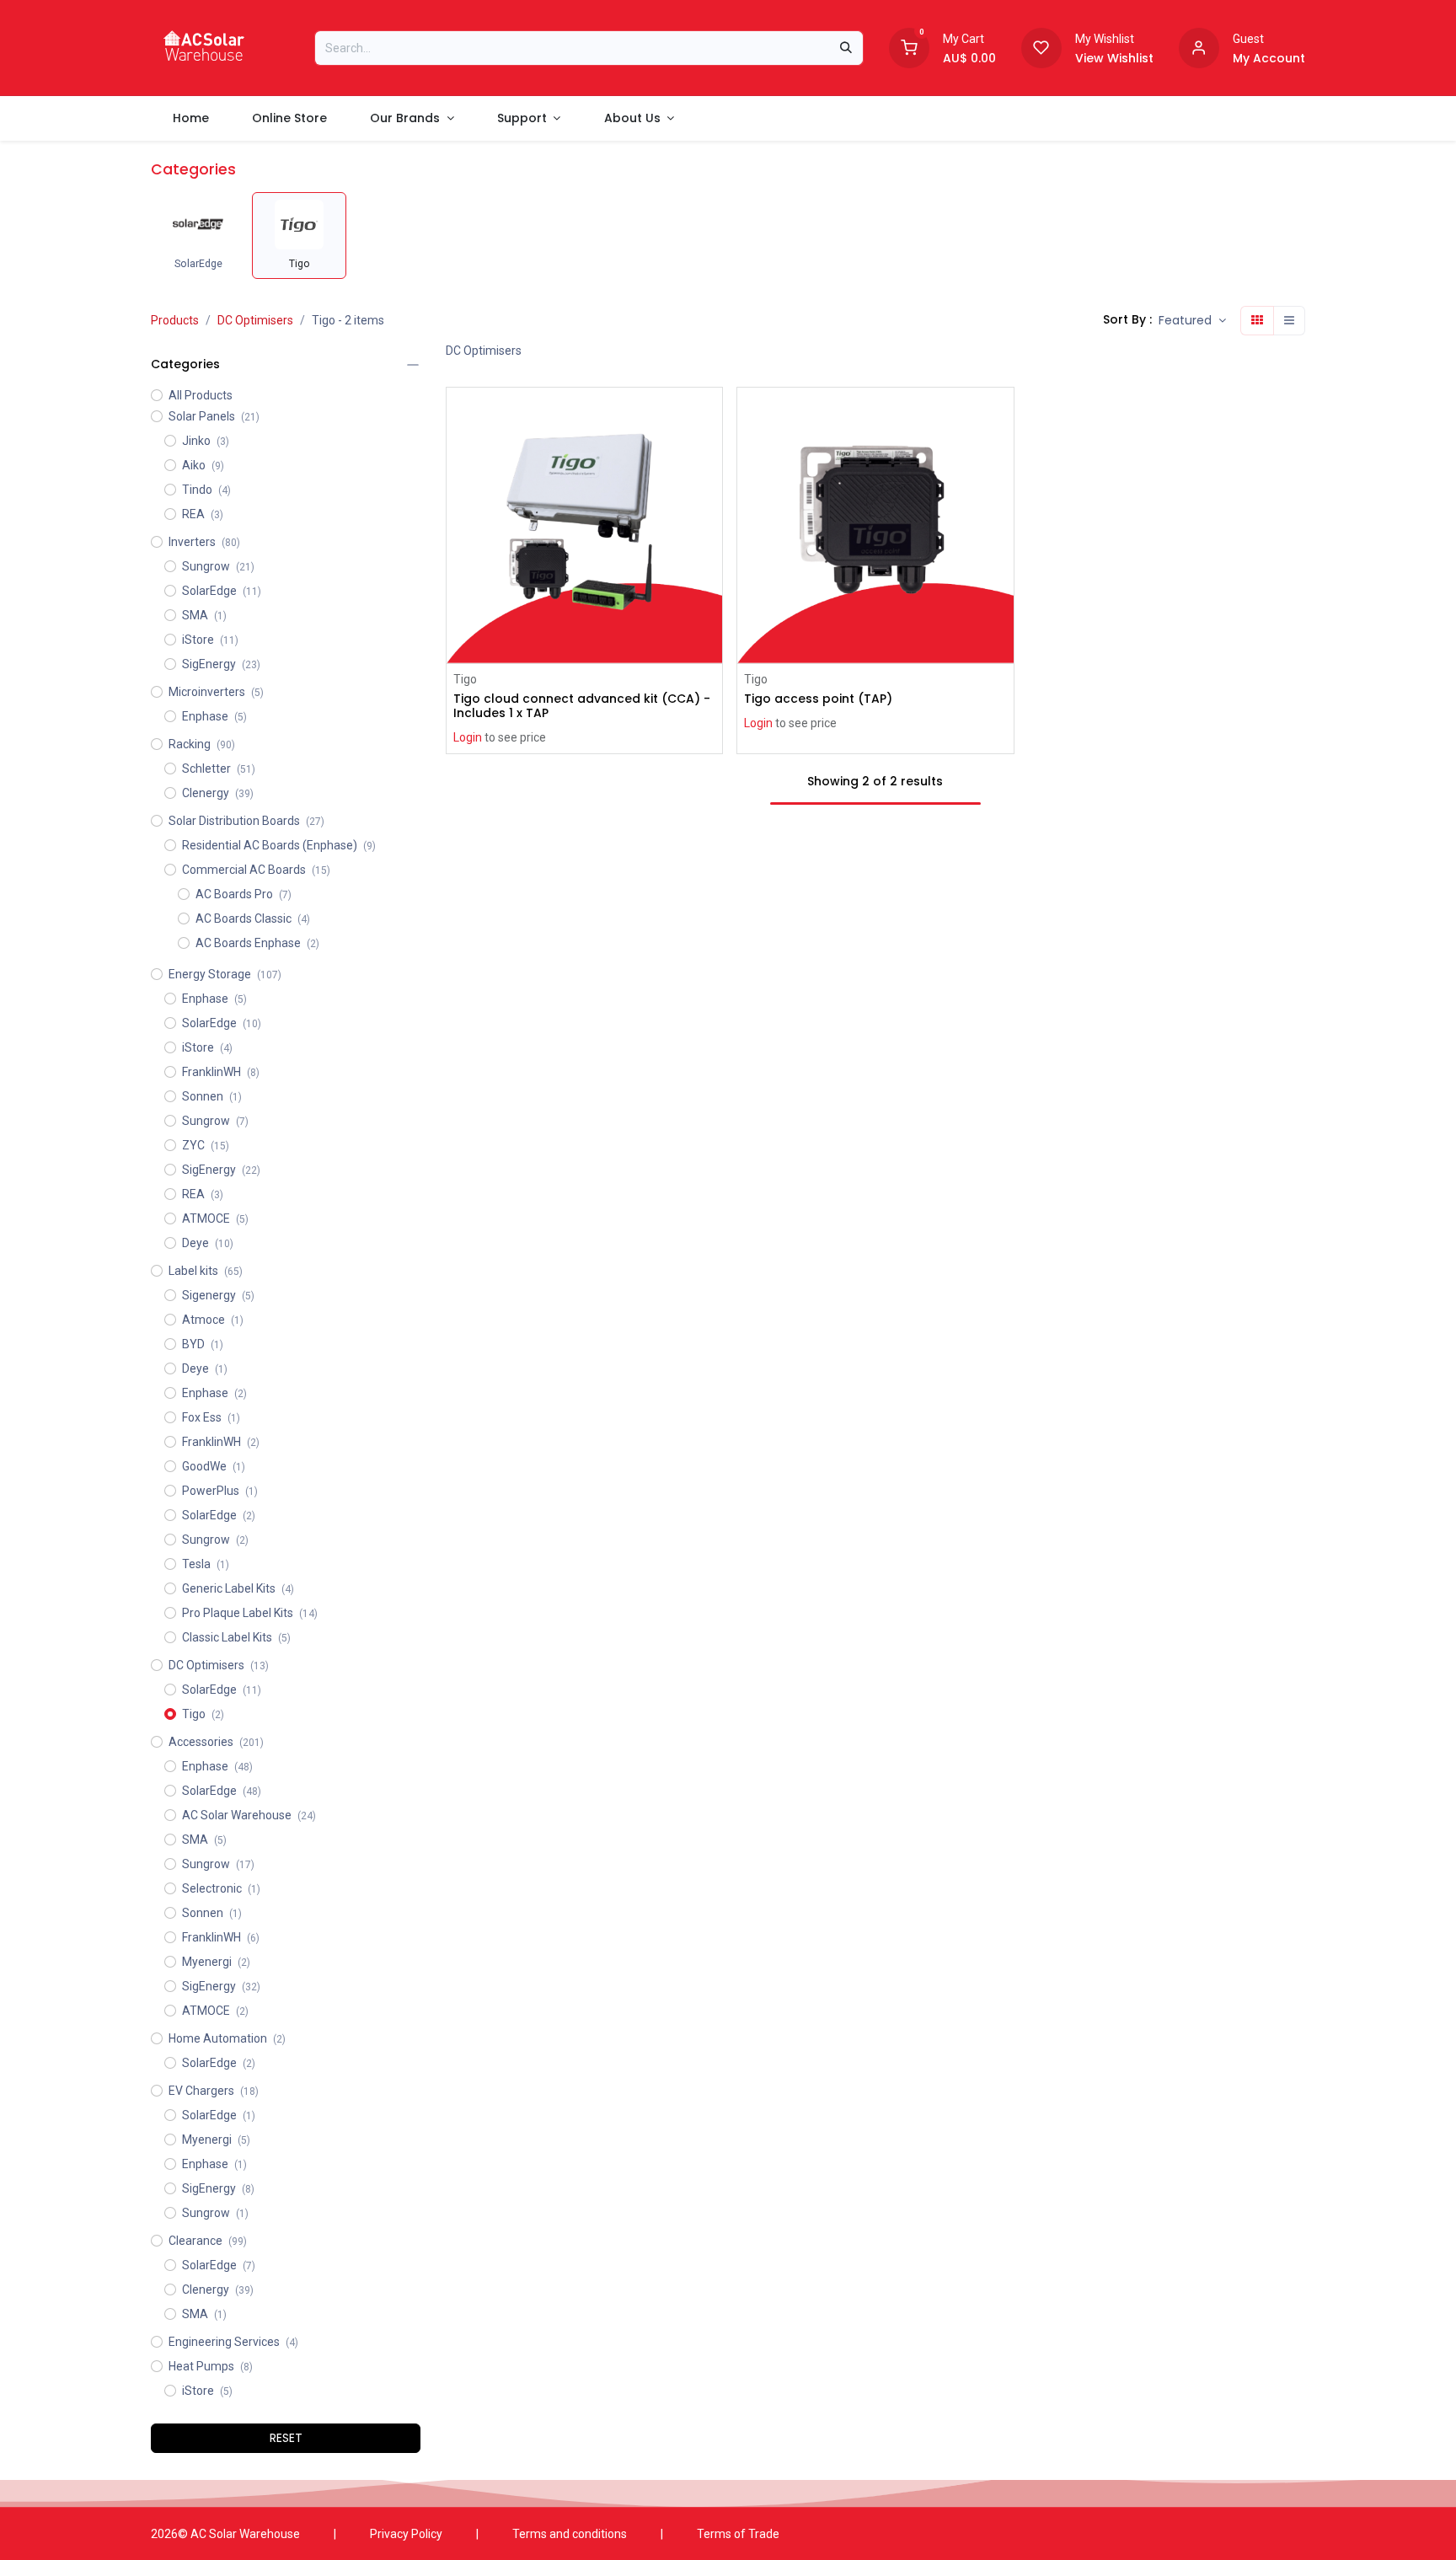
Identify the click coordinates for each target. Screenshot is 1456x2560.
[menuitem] (190, 118)
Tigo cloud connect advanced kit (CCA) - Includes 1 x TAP (582, 706)
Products (175, 320)
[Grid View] (1257, 321)
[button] (1192, 321)
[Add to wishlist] (712, 453)
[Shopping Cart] (909, 46)
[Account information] (1199, 46)
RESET (286, 2438)
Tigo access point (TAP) (818, 699)
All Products (201, 395)
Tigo (465, 679)
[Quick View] (712, 415)
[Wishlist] (1041, 46)
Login (468, 737)
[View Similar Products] (712, 491)
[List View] (1289, 321)
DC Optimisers (255, 320)
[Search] (846, 48)
